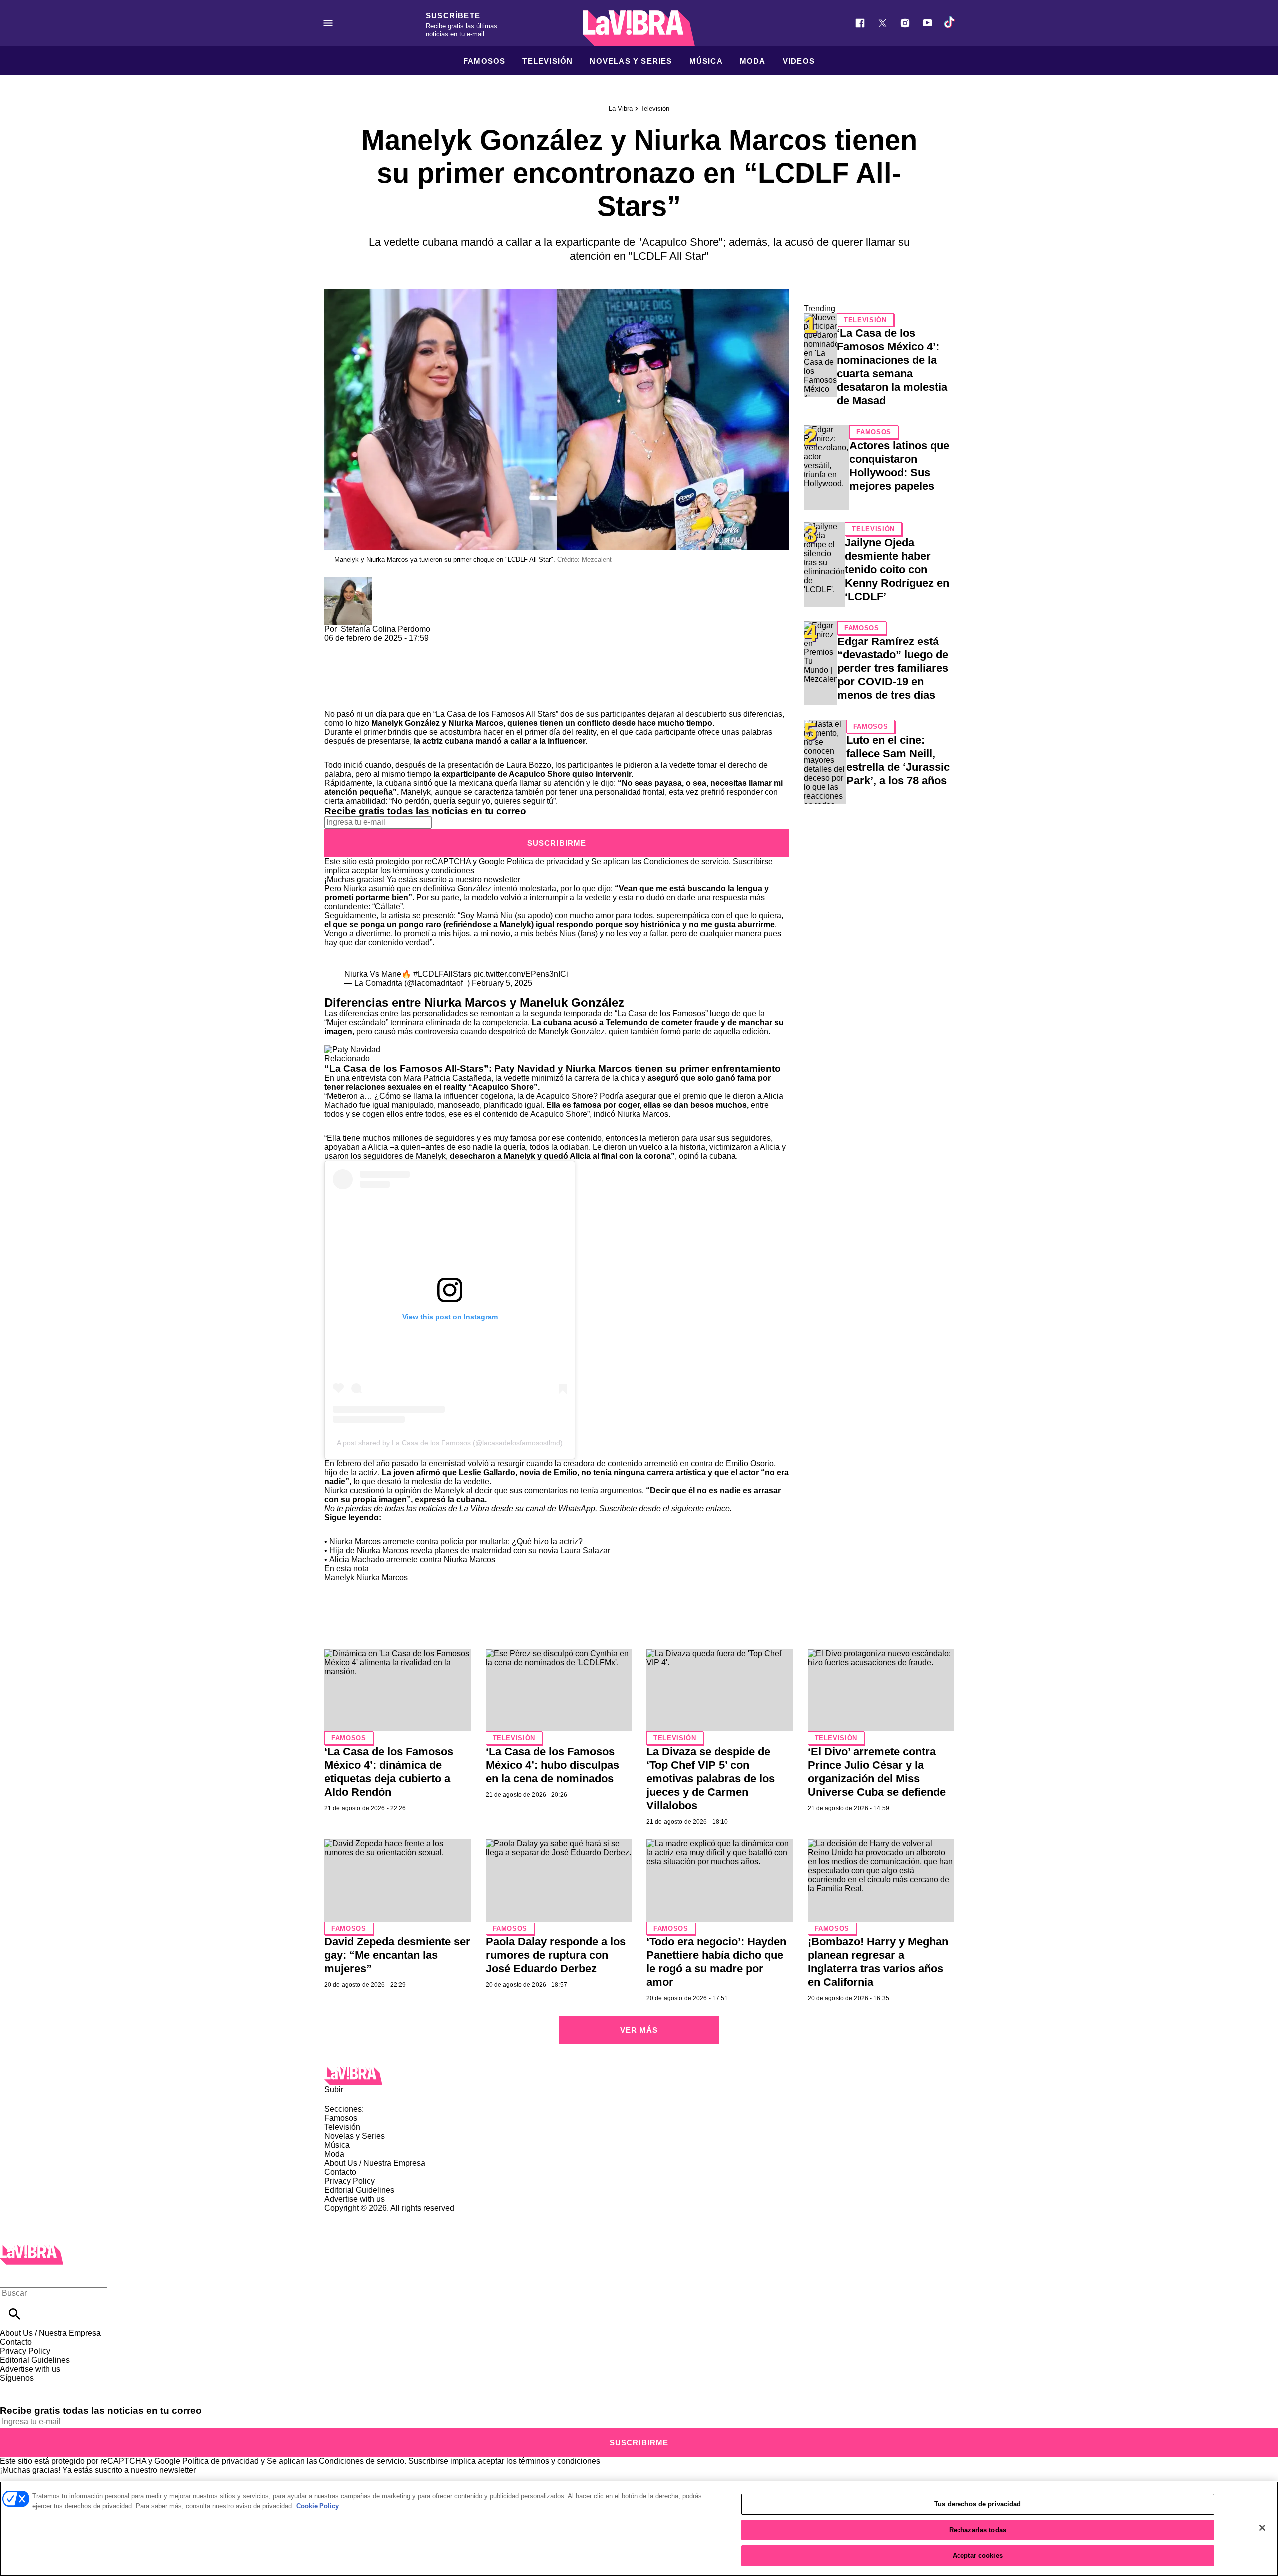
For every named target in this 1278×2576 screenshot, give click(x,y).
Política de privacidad (545, 861)
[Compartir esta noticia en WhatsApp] (337, 647)
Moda (753, 61)
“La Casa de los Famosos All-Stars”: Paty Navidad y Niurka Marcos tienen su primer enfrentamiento (553, 1069)
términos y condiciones (434, 870)
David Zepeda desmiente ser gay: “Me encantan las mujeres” (397, 1955)
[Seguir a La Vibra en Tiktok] (950, 23)
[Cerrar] (1262, 2528)
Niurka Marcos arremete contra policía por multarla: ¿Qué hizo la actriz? (456, 1541)
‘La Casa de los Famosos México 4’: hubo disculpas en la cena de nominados (552, 1765)
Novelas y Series (631, 61)
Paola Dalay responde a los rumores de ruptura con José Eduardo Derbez (556, 1955)
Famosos (484, 61)
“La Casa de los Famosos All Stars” (496, 714)
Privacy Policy (350, 2181)
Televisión (547, 61)
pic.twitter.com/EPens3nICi (521, 974)
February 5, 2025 (502, 983)
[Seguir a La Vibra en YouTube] (927, 23)
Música (706, 61)
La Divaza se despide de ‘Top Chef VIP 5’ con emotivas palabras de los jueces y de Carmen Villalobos (711, 1778)
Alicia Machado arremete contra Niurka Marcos (412, 1559)
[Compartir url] (336, 699)
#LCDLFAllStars (442, 974)
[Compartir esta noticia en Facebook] (361, 647)
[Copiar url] (348, 676)
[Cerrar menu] (11, 2276)
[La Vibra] (639, 28)
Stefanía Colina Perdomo (386, 629)
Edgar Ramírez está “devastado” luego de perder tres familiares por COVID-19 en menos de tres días (893, 668)
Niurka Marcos (476, 723)
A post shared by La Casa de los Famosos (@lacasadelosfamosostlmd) (450, 1443)
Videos (799, 61)
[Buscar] (15, 2314)
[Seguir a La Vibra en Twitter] (882, 23)
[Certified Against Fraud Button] (360, 2217)
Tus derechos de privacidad (977, 2504)
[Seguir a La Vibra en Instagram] (905, 23)
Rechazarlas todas (978, 2530)
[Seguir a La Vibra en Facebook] (860, 23)
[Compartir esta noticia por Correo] (409, 647)
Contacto (340, 2172)
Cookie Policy (318, 2506)
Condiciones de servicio (686, 861)
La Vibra (621, 109)
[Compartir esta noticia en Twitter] (386, 647)
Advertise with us (355, 2199)
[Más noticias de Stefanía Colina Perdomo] (348, 581)
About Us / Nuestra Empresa (375, 2163)
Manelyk (339, 1577)
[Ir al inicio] (639, 2076)
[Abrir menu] (328, 23)
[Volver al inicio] (32, 2249)
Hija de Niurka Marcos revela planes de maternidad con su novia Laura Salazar (470, 1550)
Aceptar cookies (978, 2555)
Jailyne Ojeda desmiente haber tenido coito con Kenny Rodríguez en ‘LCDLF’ (897, 569)
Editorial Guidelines (359, 2190)
